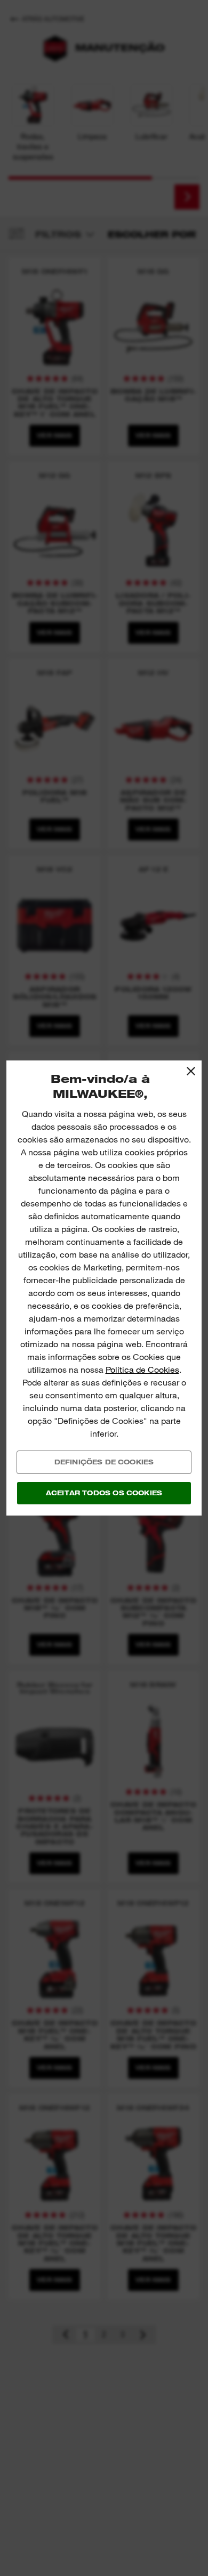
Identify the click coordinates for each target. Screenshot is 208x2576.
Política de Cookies (142, 1370)
